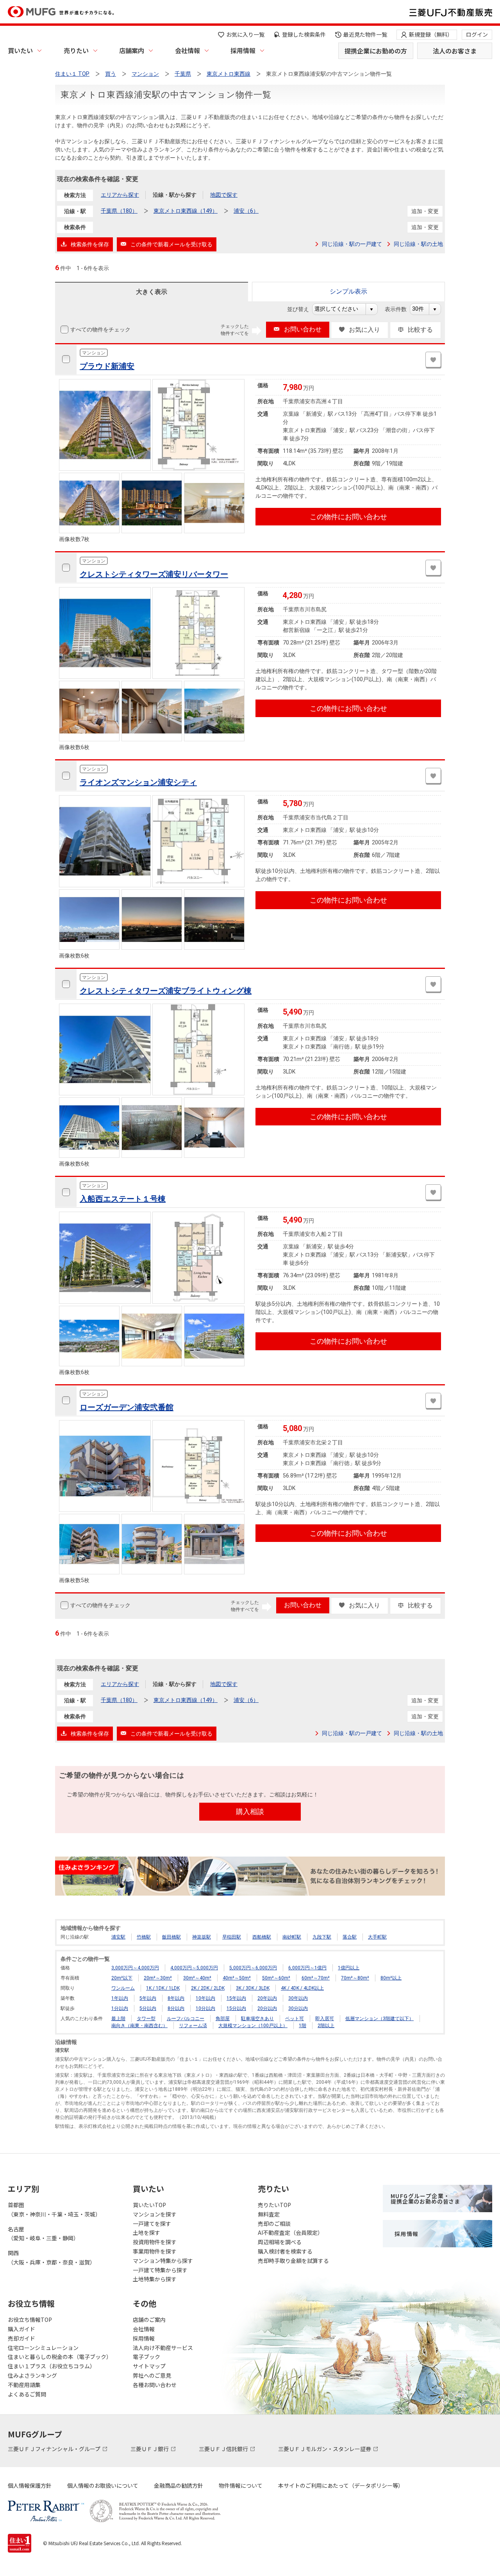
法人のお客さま (455, 51)
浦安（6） (246, 211)
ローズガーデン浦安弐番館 (127, 1407)
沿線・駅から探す (175, 195)
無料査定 (269, 2214)
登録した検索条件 (304, 34)
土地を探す (146, 2232)
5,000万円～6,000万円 (253, 1968)
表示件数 (400, 309)
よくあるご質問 (27, 2394)
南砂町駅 (292, 1937)
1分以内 (120, 2008)
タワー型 (146, 2019)
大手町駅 (377, 1937)
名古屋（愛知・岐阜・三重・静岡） (43, 2234)
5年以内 (148, 1998)
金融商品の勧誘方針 (179, 2485)
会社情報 (187, 50)
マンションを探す (155, 2214)
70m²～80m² (355, 1978)
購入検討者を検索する (285, 2251)
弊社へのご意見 (152, 2375)
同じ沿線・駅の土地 (418, 244)
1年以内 (120, 1998)
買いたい (20, 50)
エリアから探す (120, 195)
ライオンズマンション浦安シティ (138, 782)
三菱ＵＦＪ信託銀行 (224, 2449)
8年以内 (176, 1998)
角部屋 (223, 2019)
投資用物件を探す (155, 2242)
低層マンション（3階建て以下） (379, 2019)
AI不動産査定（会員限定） (290, 2232)
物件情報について (241, 2485)
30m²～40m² (197, 1978)
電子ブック (146, 2357)
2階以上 (326, 2026)
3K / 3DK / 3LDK (253, 1988)
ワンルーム (123, 1988)
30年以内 (298, 1998)
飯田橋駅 (171, 1937)
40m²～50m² (237, 1978)
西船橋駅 (262, 1937)
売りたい (76, 50)
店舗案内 (132, 50)
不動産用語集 (24, 2385)
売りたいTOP (274, 2205)
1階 (303, 2026)
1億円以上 (349, 1968)
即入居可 (325, 2019)
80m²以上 (391, 1978)
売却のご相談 (274, 2224)
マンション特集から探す (163, 2261)
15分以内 (236, 2008)
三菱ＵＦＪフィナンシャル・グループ (55, 2449)
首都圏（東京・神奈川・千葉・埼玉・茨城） (54, 2209)
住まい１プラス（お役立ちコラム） (52, 2366)
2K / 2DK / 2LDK (208, 1988)
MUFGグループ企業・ (425, 2199)
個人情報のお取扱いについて (103, 2485)
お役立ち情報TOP (30, 2320)
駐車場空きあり (257, 2019)
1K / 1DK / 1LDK (163, 1988)
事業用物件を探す (155, 2251)
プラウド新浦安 (107, 366)
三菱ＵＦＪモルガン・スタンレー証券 (325, 2449)
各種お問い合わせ (155, 2385)
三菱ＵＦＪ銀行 (150, 2449)
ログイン (477, 34)
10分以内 (205, 2008)
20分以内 (267, 2008)
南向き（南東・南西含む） (139, 2026)
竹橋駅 (144, 1937)
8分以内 (176, 2008)
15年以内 (236, 1998)
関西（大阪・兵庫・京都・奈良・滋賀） (52, 2257)
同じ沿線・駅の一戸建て (352, 244)
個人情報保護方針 (30, 2485)
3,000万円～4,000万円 (135, 1968)
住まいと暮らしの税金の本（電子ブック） (60, 2357)
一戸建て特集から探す (160, 2270)
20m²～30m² (158, 1978)
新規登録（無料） (431, 34)
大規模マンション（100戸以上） (253, 2026)
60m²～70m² (316, 1978)
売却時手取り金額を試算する (293, 2261)
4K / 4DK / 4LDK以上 (302, 1988)
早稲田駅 (232, 1937)
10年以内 (205, 1998)
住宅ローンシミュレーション (43, 2348)
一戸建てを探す (152, 2224)
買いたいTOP (149, 2205)
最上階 (118, 2019)
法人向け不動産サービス (163, 2348)
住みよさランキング (32, 2375)
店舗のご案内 (149, 2320)
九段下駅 (322, 1937)
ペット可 (295, 2019)
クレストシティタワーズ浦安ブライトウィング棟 (166, 991)
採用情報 (243, 50)
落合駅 (350, 1937)
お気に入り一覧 (245, 34)
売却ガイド (21, 2338)
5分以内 (148, 2008)
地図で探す (224, 195)
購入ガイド (21, 2329)
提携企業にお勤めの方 (376, 51)
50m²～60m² (276, 1978)
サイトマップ (149, 2366)
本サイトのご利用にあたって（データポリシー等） (341, 2485)
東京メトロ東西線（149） (186, 211)
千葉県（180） (119, 211)
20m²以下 (122, 1978)
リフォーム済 (193, 2026)
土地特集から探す (155, 2279)
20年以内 (267, 1998)
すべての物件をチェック (100, 329)
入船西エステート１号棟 (123, 1199)
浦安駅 (118, 1937)
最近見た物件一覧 (365, 34)
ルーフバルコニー (186, 2019)
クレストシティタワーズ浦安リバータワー (154, 574)
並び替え (302, 309)
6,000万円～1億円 (307, 1968)
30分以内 (298, 2008)
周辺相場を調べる (280, 2242)
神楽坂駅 (202, 1937)
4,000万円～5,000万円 (194, 1968)
